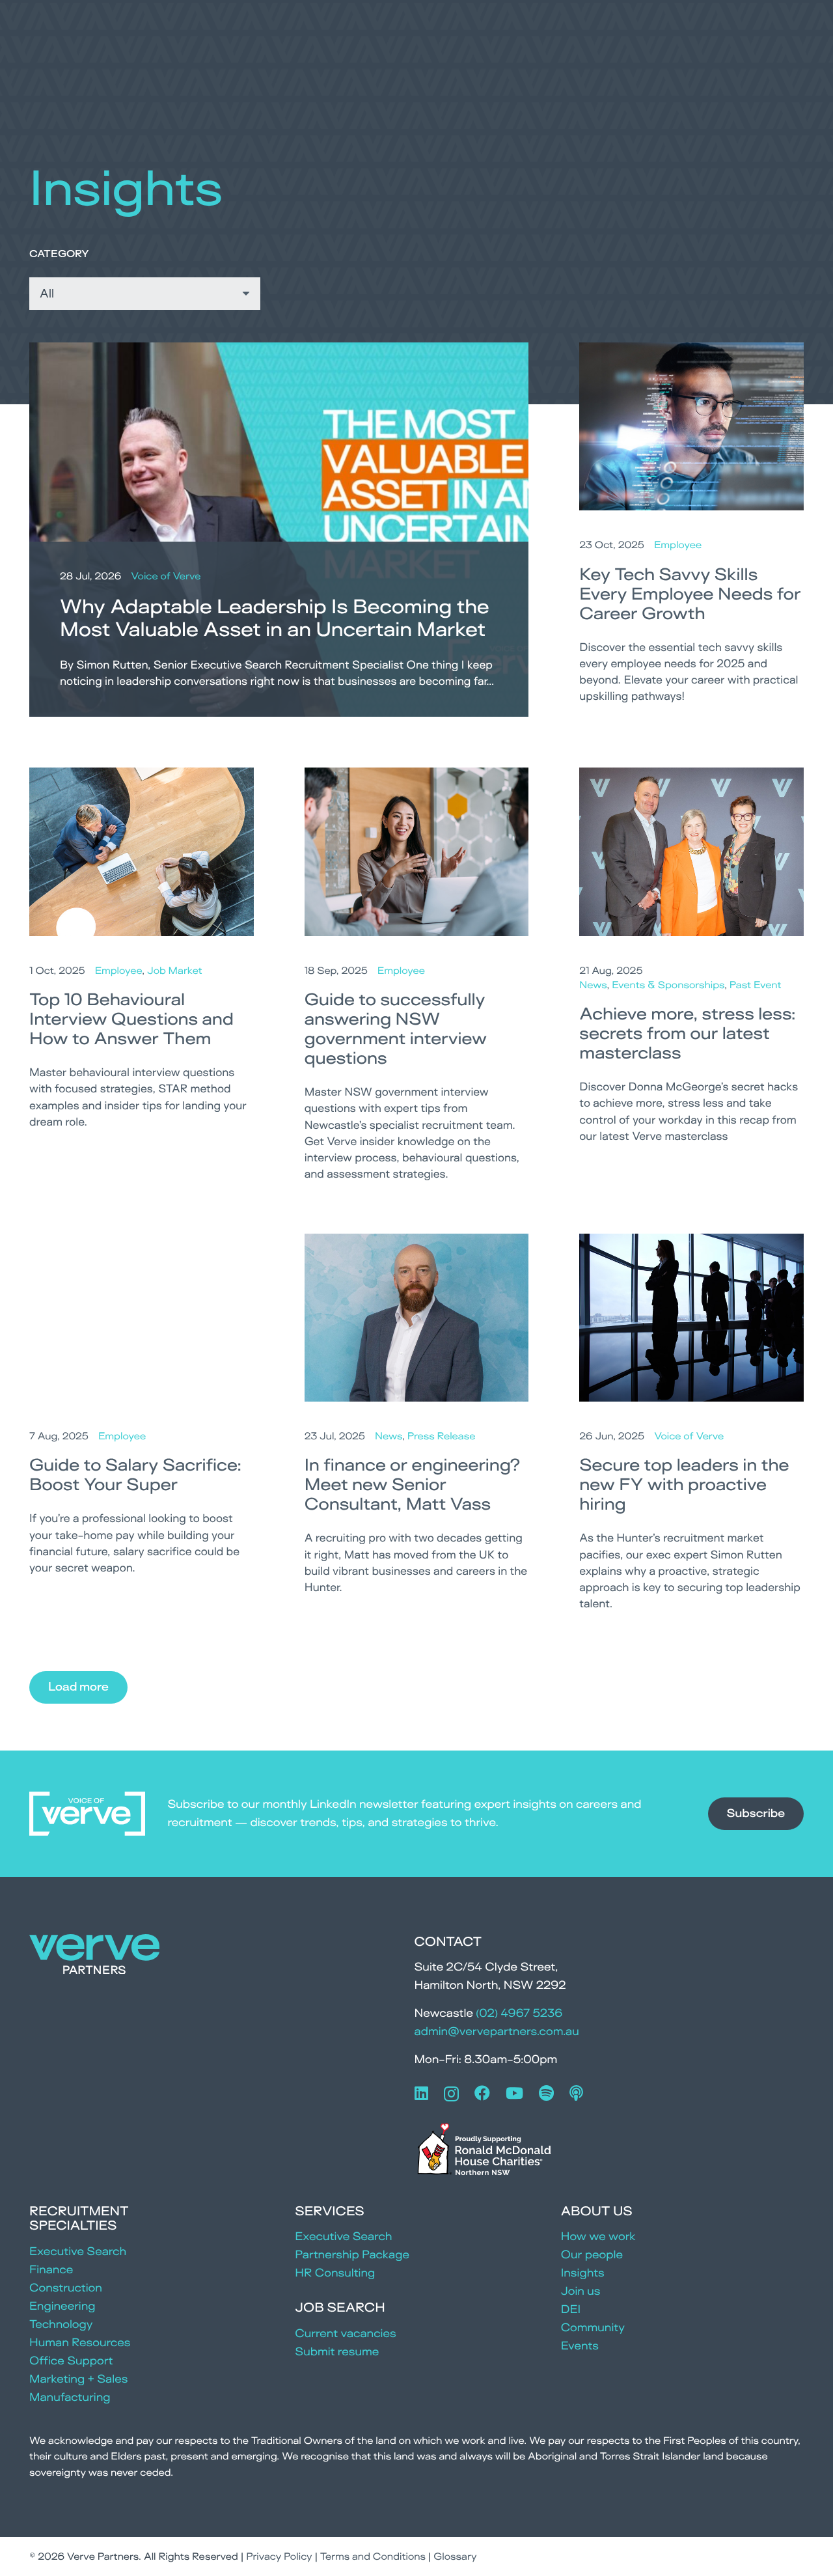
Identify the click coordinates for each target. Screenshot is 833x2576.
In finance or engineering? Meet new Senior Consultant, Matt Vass (413, 1484)
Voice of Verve (166, 576)
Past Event (756, 985)
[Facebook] (482, 2093)
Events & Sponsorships (668, 985)
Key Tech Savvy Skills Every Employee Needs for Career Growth (690, 594)
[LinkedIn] (421, 2093)
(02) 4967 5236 (519, 2013)
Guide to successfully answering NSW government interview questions (396, 1029)
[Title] (576, 2093)
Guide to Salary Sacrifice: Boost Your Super (135, 1475)
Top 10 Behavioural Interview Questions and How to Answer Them (131, 1019)
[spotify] (546, 2093)
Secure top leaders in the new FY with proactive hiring (684, 1484)
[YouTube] (514, 2093)
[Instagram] (451, 2094)
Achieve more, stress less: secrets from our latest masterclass (688, 1033)
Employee (678, 545)
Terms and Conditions (373, 2556)
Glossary (455, 2556)
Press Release (442, 1436)
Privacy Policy (279, 2556)
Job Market (175, 970)
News (593, 985)
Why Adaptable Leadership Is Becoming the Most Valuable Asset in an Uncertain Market (275, 618)
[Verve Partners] (94, 1957)
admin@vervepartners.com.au (497, 2031)
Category (59, 254)
